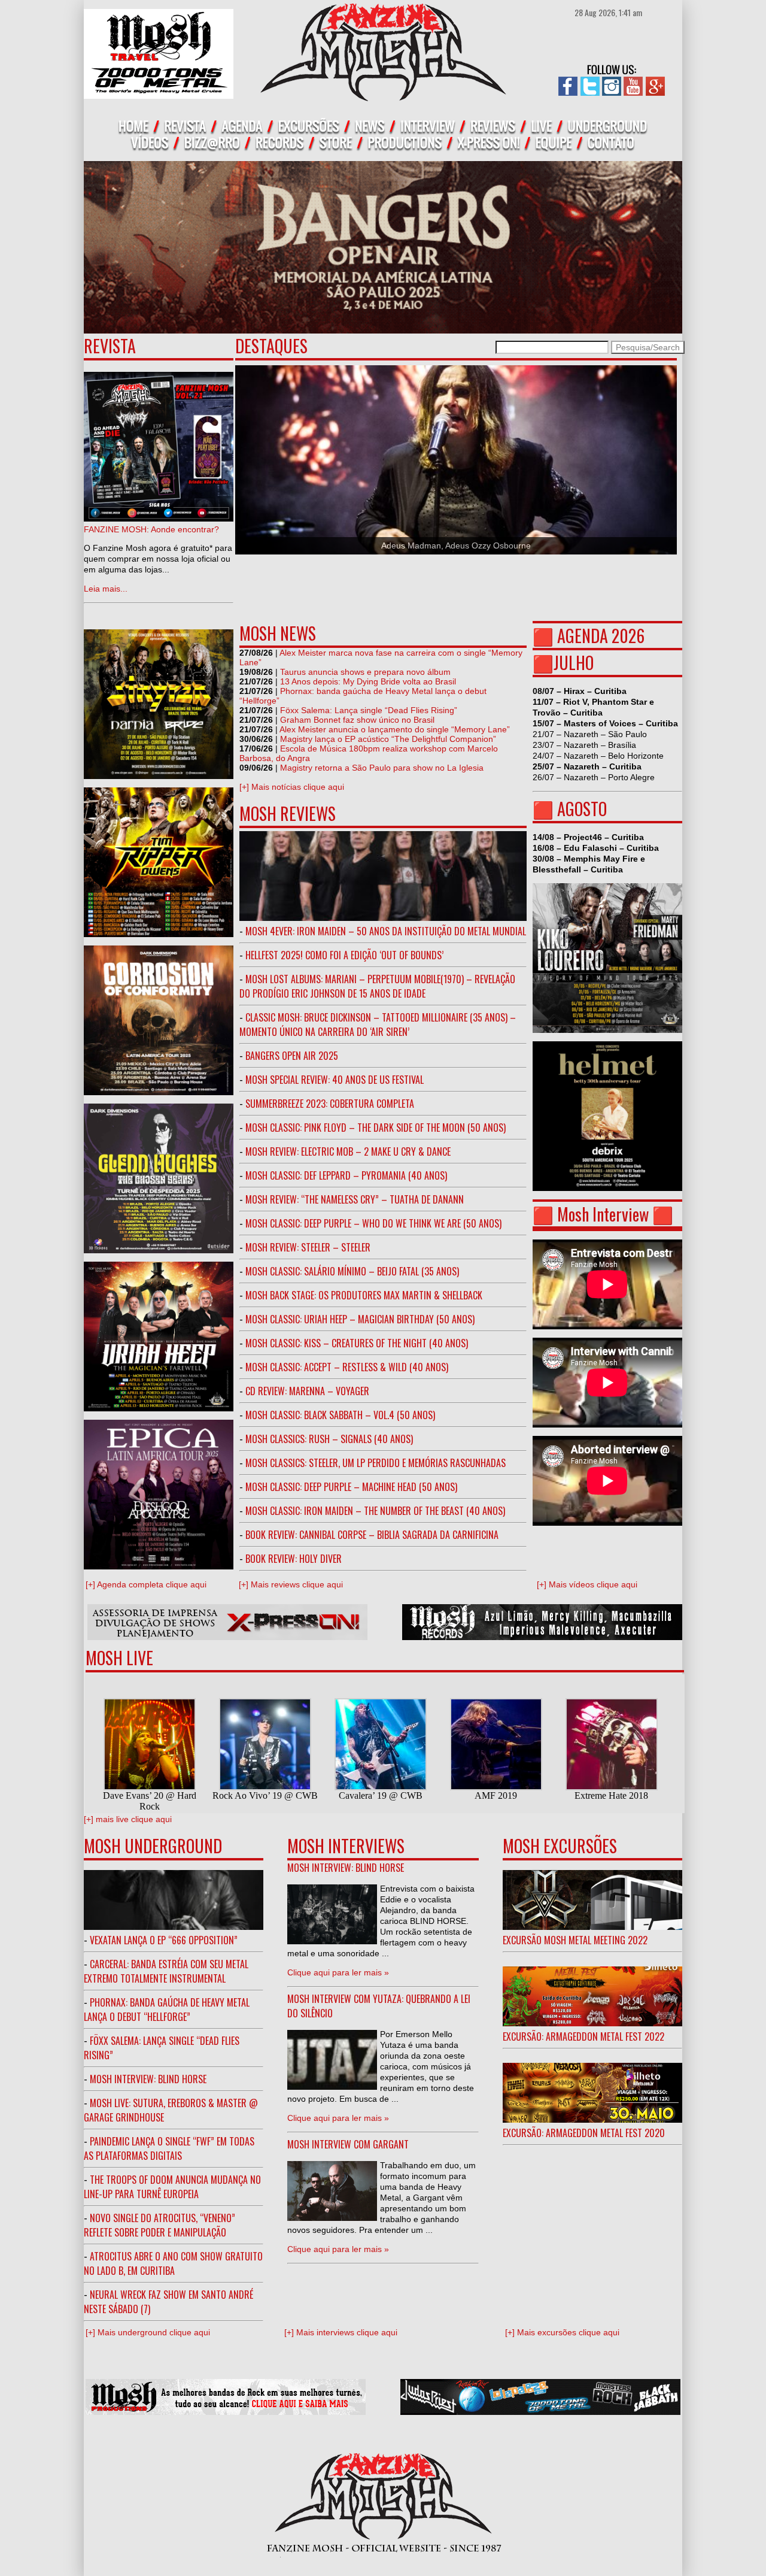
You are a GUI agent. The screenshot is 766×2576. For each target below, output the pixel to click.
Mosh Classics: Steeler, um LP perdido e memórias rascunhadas (376, 1463)
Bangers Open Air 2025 (292, 1056)
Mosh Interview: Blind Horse (148, 2079)
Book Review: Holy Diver (294, 1559)
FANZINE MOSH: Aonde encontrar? (151, 529)
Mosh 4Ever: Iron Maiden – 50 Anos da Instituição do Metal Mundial (386, 931)
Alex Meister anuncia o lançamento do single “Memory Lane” (395, 729)
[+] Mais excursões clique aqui (562, 2332)
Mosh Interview (603, 1214)
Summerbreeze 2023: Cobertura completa (330, 1104)
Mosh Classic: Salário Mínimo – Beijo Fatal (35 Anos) (352, 1271)
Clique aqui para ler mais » (338, 1972)
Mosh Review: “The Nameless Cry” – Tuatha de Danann (355, 1199)
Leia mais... (106, 589)
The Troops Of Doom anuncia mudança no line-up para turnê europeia (172, 2187)
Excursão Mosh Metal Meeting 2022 (575, 1940)
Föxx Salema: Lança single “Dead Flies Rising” (369, 710)
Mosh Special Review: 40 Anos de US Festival (335, 1080)
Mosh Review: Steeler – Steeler (308, 1247)
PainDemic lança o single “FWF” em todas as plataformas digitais (169, 2148)
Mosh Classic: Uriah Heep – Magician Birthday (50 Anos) (360, 1319)
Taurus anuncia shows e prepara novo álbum (365, 672)
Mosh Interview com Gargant (348, 2144)
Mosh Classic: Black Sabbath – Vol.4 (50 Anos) (340, 1415)
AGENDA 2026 (601, 636)
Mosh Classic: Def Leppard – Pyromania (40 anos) (346, 1175)
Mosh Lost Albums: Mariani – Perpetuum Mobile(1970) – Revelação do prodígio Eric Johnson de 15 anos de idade (377, 986)
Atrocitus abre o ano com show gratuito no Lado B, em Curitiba (173, 2263)
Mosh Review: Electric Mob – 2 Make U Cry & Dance (348, 1151)
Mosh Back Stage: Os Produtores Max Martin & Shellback (364, 1295)
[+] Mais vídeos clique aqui (587, 1584)
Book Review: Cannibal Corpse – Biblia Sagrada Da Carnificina (372, 1535)
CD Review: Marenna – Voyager (307, 1391)
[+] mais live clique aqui (128, 1819)
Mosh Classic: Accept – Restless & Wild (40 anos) (347, 1367)
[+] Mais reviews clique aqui (291, 1584)
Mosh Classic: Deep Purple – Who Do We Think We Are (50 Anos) (373, 1223)
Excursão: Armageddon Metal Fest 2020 (584, 2133)
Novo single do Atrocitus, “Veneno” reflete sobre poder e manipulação (159, 2225)
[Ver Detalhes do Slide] (456, 460)
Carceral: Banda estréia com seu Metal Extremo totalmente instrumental (166, 1971)
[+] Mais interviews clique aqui (341, 2332)
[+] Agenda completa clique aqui (146, 1584)
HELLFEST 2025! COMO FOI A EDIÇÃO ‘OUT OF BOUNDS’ (344, 955)
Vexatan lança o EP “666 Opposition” (164, 1940)
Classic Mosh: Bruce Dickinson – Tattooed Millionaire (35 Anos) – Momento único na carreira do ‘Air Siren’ (378, 1025)
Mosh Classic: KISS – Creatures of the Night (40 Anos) (357, 1343)
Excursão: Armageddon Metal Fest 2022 (583, 2036)
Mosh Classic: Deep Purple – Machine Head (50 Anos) (351, 1487)
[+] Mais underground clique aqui (148, 2332)
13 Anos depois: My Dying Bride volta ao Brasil (368, 681)
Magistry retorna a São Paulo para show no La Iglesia (382, 768)
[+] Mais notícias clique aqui (292, 787)
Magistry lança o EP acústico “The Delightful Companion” (388, 739)
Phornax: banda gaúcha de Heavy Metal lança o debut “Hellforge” (167, 2010)
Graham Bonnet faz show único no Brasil (357, 720)
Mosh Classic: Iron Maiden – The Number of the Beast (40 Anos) (375, 1511)
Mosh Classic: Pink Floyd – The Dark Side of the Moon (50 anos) (376, 1128)
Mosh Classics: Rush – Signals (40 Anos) (329, 1439)
